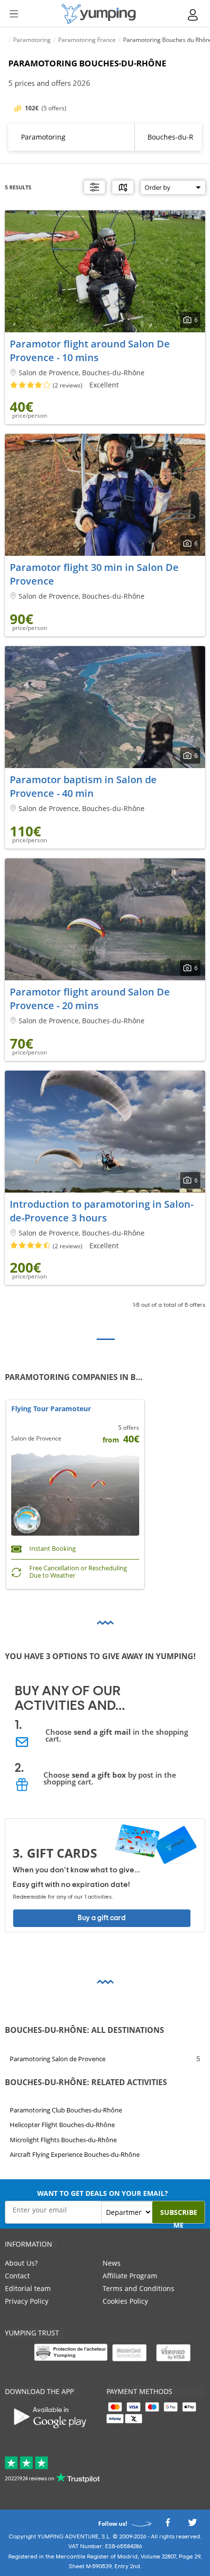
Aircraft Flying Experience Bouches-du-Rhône (75, 2155)
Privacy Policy (27, 2301)
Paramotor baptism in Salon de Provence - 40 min (83, 786)
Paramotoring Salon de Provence (58, 2058)
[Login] (193, 15)
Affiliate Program (130, 2276)
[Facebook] (168, 2525)
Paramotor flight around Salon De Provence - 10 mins (90, 351)
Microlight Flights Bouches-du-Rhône (63, 2140)
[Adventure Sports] (99, 14)
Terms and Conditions (138, 2288)
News (112, 2263)
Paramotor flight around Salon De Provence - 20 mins (90, 999)
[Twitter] (192, 2525)
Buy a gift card (102, 1918)
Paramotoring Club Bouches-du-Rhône (66, 2110)
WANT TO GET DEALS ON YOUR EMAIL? (103, 2193)
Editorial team (28, 2288)
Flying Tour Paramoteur (51, 1409)
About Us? (21, 2263)
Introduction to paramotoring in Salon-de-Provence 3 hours (102, 1211)
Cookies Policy (125, 2301)
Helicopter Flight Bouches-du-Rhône (62, 2125)
